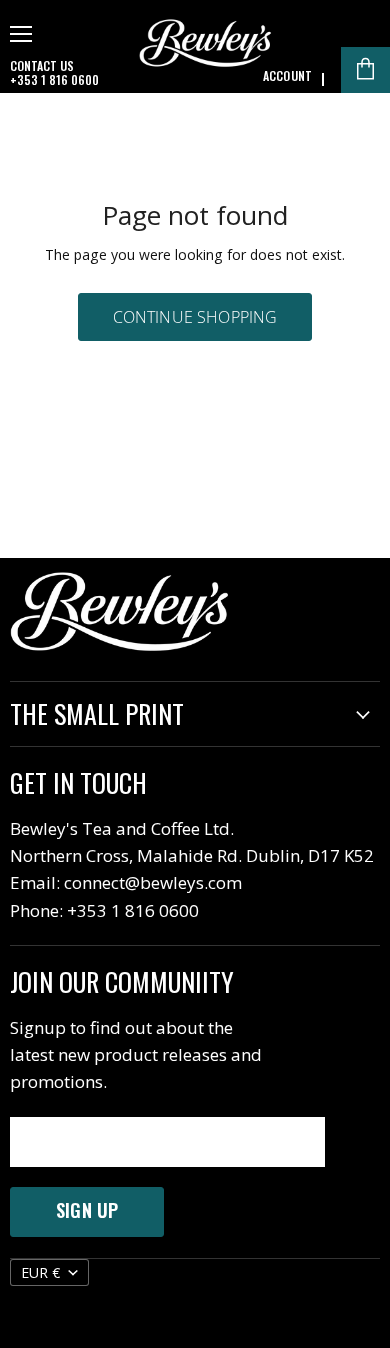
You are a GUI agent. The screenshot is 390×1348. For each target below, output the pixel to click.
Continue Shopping (195, 317)
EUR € (40, 1272)
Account (287, 76)
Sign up (87, 1210)
